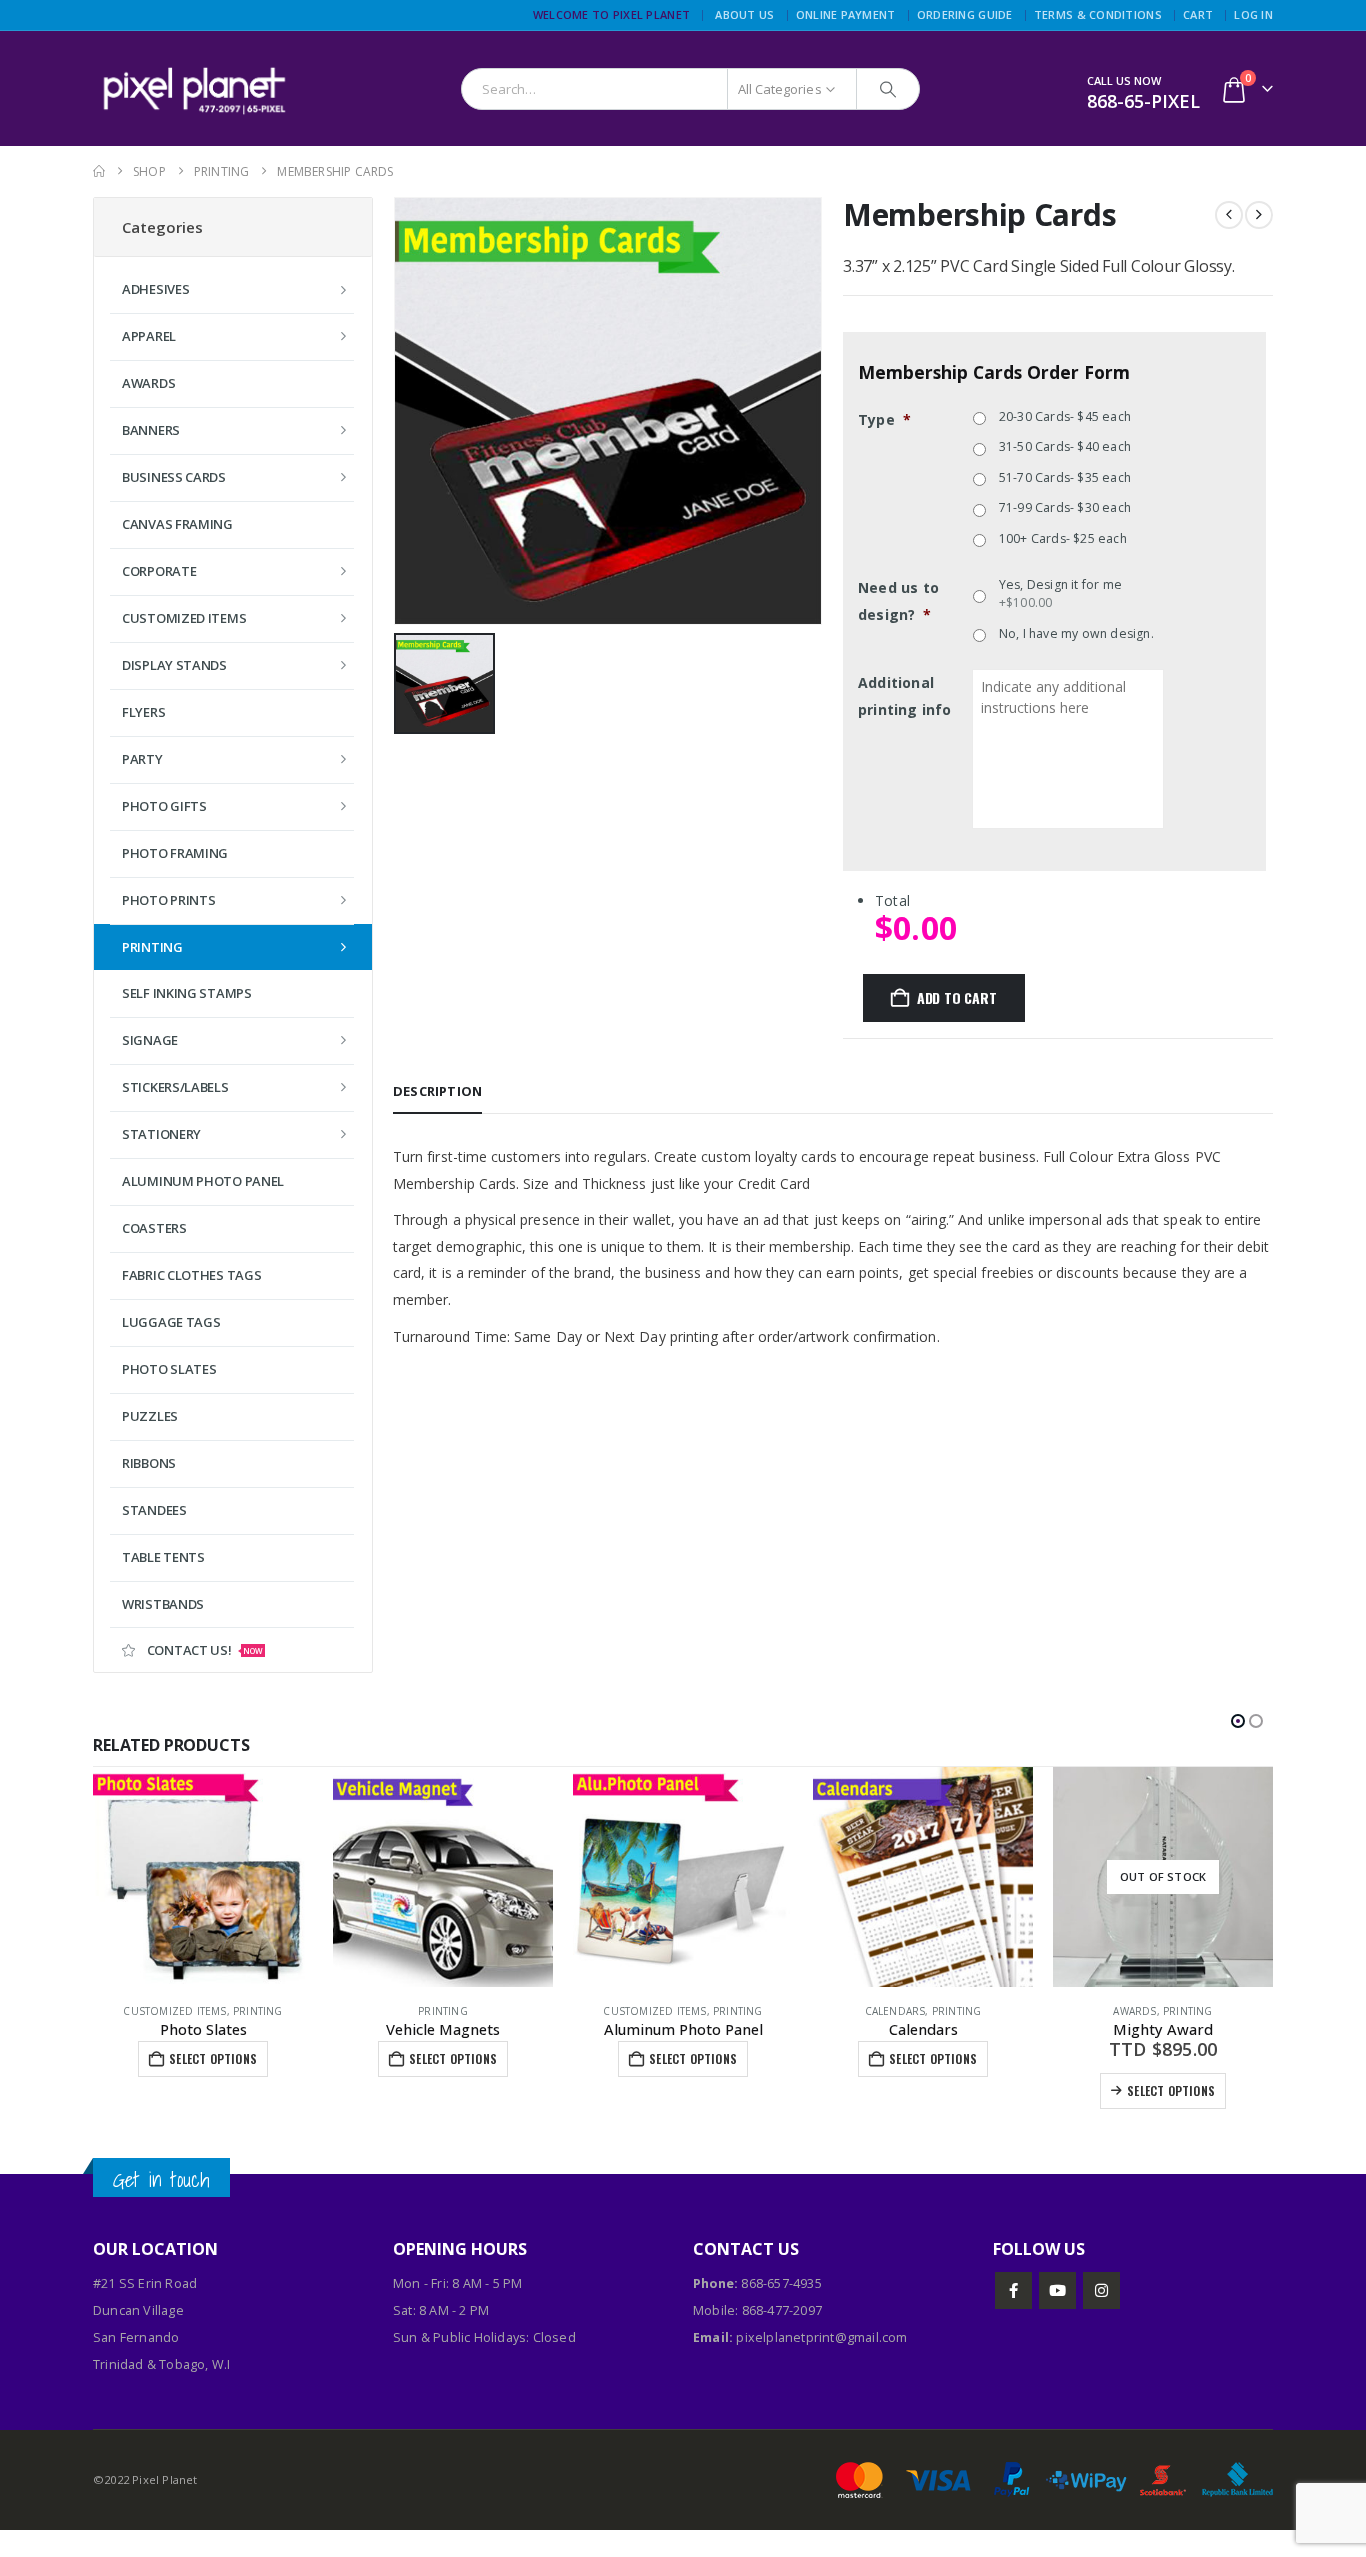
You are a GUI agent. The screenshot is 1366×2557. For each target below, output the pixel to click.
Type (884, 419)
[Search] (888, 89)
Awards (148, 383)
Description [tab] (437, 1091)
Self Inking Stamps (187, 993)
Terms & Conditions (1098, 14)
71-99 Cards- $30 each (1065, 507)
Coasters (154, 1228)
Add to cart (957, 997)
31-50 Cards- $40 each (1065, 446)
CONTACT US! (205, 1650)
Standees (154, 1510)
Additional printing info (905, 696)
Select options (213, 2058)
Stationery (161, 1134)
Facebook (1013, 2290)
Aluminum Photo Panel (203, 1181)
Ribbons (149, 1463)
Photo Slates (169, 1369)
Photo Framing (175, 853)
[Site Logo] (193, 88)
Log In (1253, 14)
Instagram (1101, 2290)
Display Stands (174, 665)
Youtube (1057, 2290)
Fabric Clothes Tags (191, 1275)
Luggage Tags (171, 1322)
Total (892, 900)
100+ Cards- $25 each (1063, 538)
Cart (1198, 14)
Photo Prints (168, 900)
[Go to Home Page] (99, 171)
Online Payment (846, 14)
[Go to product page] (203, 1877)
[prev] (1229, 215)
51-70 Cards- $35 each (1065, 477)
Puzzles (150, 1416)
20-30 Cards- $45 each (1065, 416)
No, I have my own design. (1076, 633)
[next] (1259, 215)
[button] (1238, 1721)
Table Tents (163, 1557)
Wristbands (163, 1604)
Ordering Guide (965, 14)
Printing (258, 2011)
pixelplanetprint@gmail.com (821, 2337)
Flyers (143, 712)
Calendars (895, 2011)
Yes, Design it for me (1060, 593)
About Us (744, 14)
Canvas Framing (177, 524)
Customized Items (174, 2011)
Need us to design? (898, 601)
